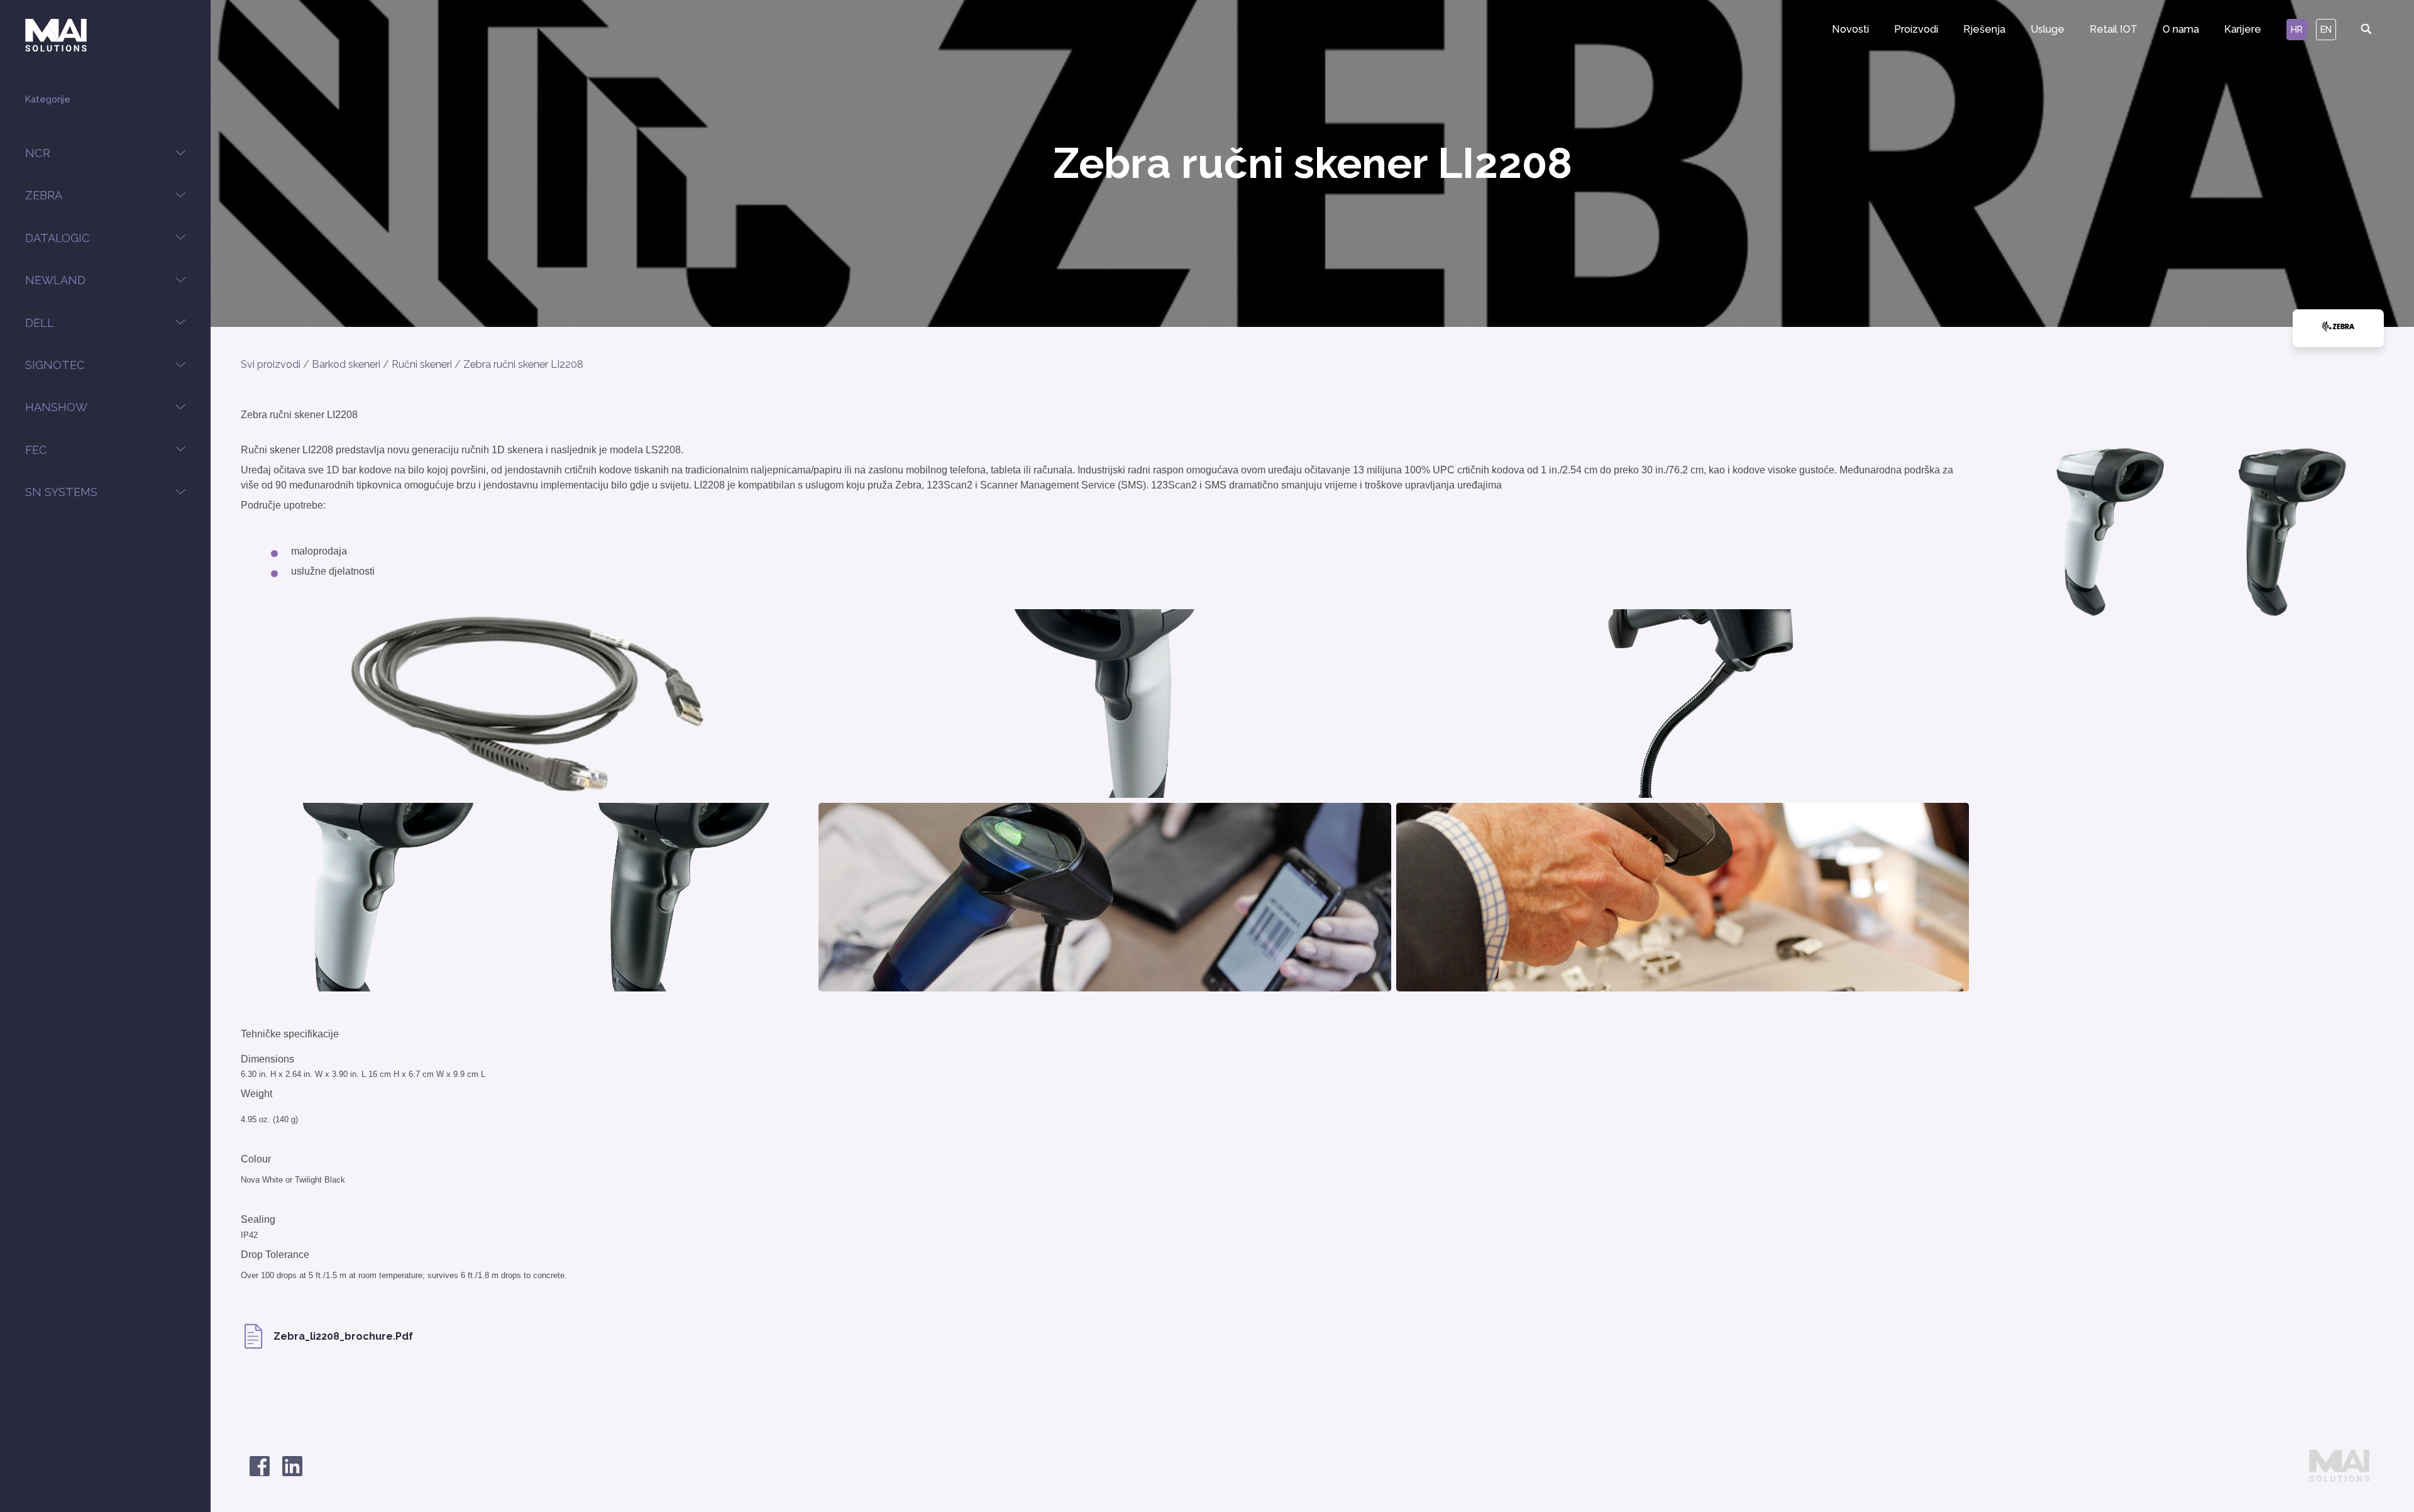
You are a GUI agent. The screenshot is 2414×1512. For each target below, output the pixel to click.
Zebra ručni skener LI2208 (523, 364)
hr (2297, 29)
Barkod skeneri (346, 364)
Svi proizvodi (271, 364)
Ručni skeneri (422, 364)
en (2326, 29)
